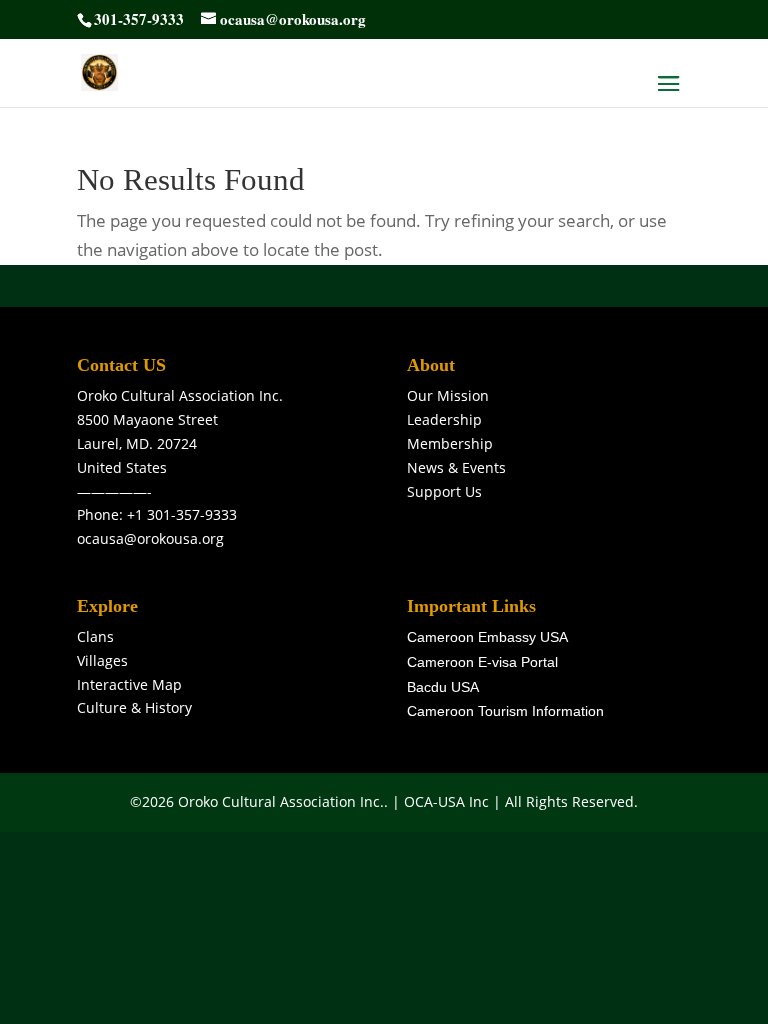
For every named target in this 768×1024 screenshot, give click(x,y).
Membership (450, 443)
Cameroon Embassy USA (487, 637)
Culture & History (134, 707)
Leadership (444, 419)
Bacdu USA (443, 687)
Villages (102, 660)
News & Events (456, 467)
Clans (95, 636)
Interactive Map (129, 684)
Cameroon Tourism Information (505, 711)
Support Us (444, 491)
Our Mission (448, 395)
